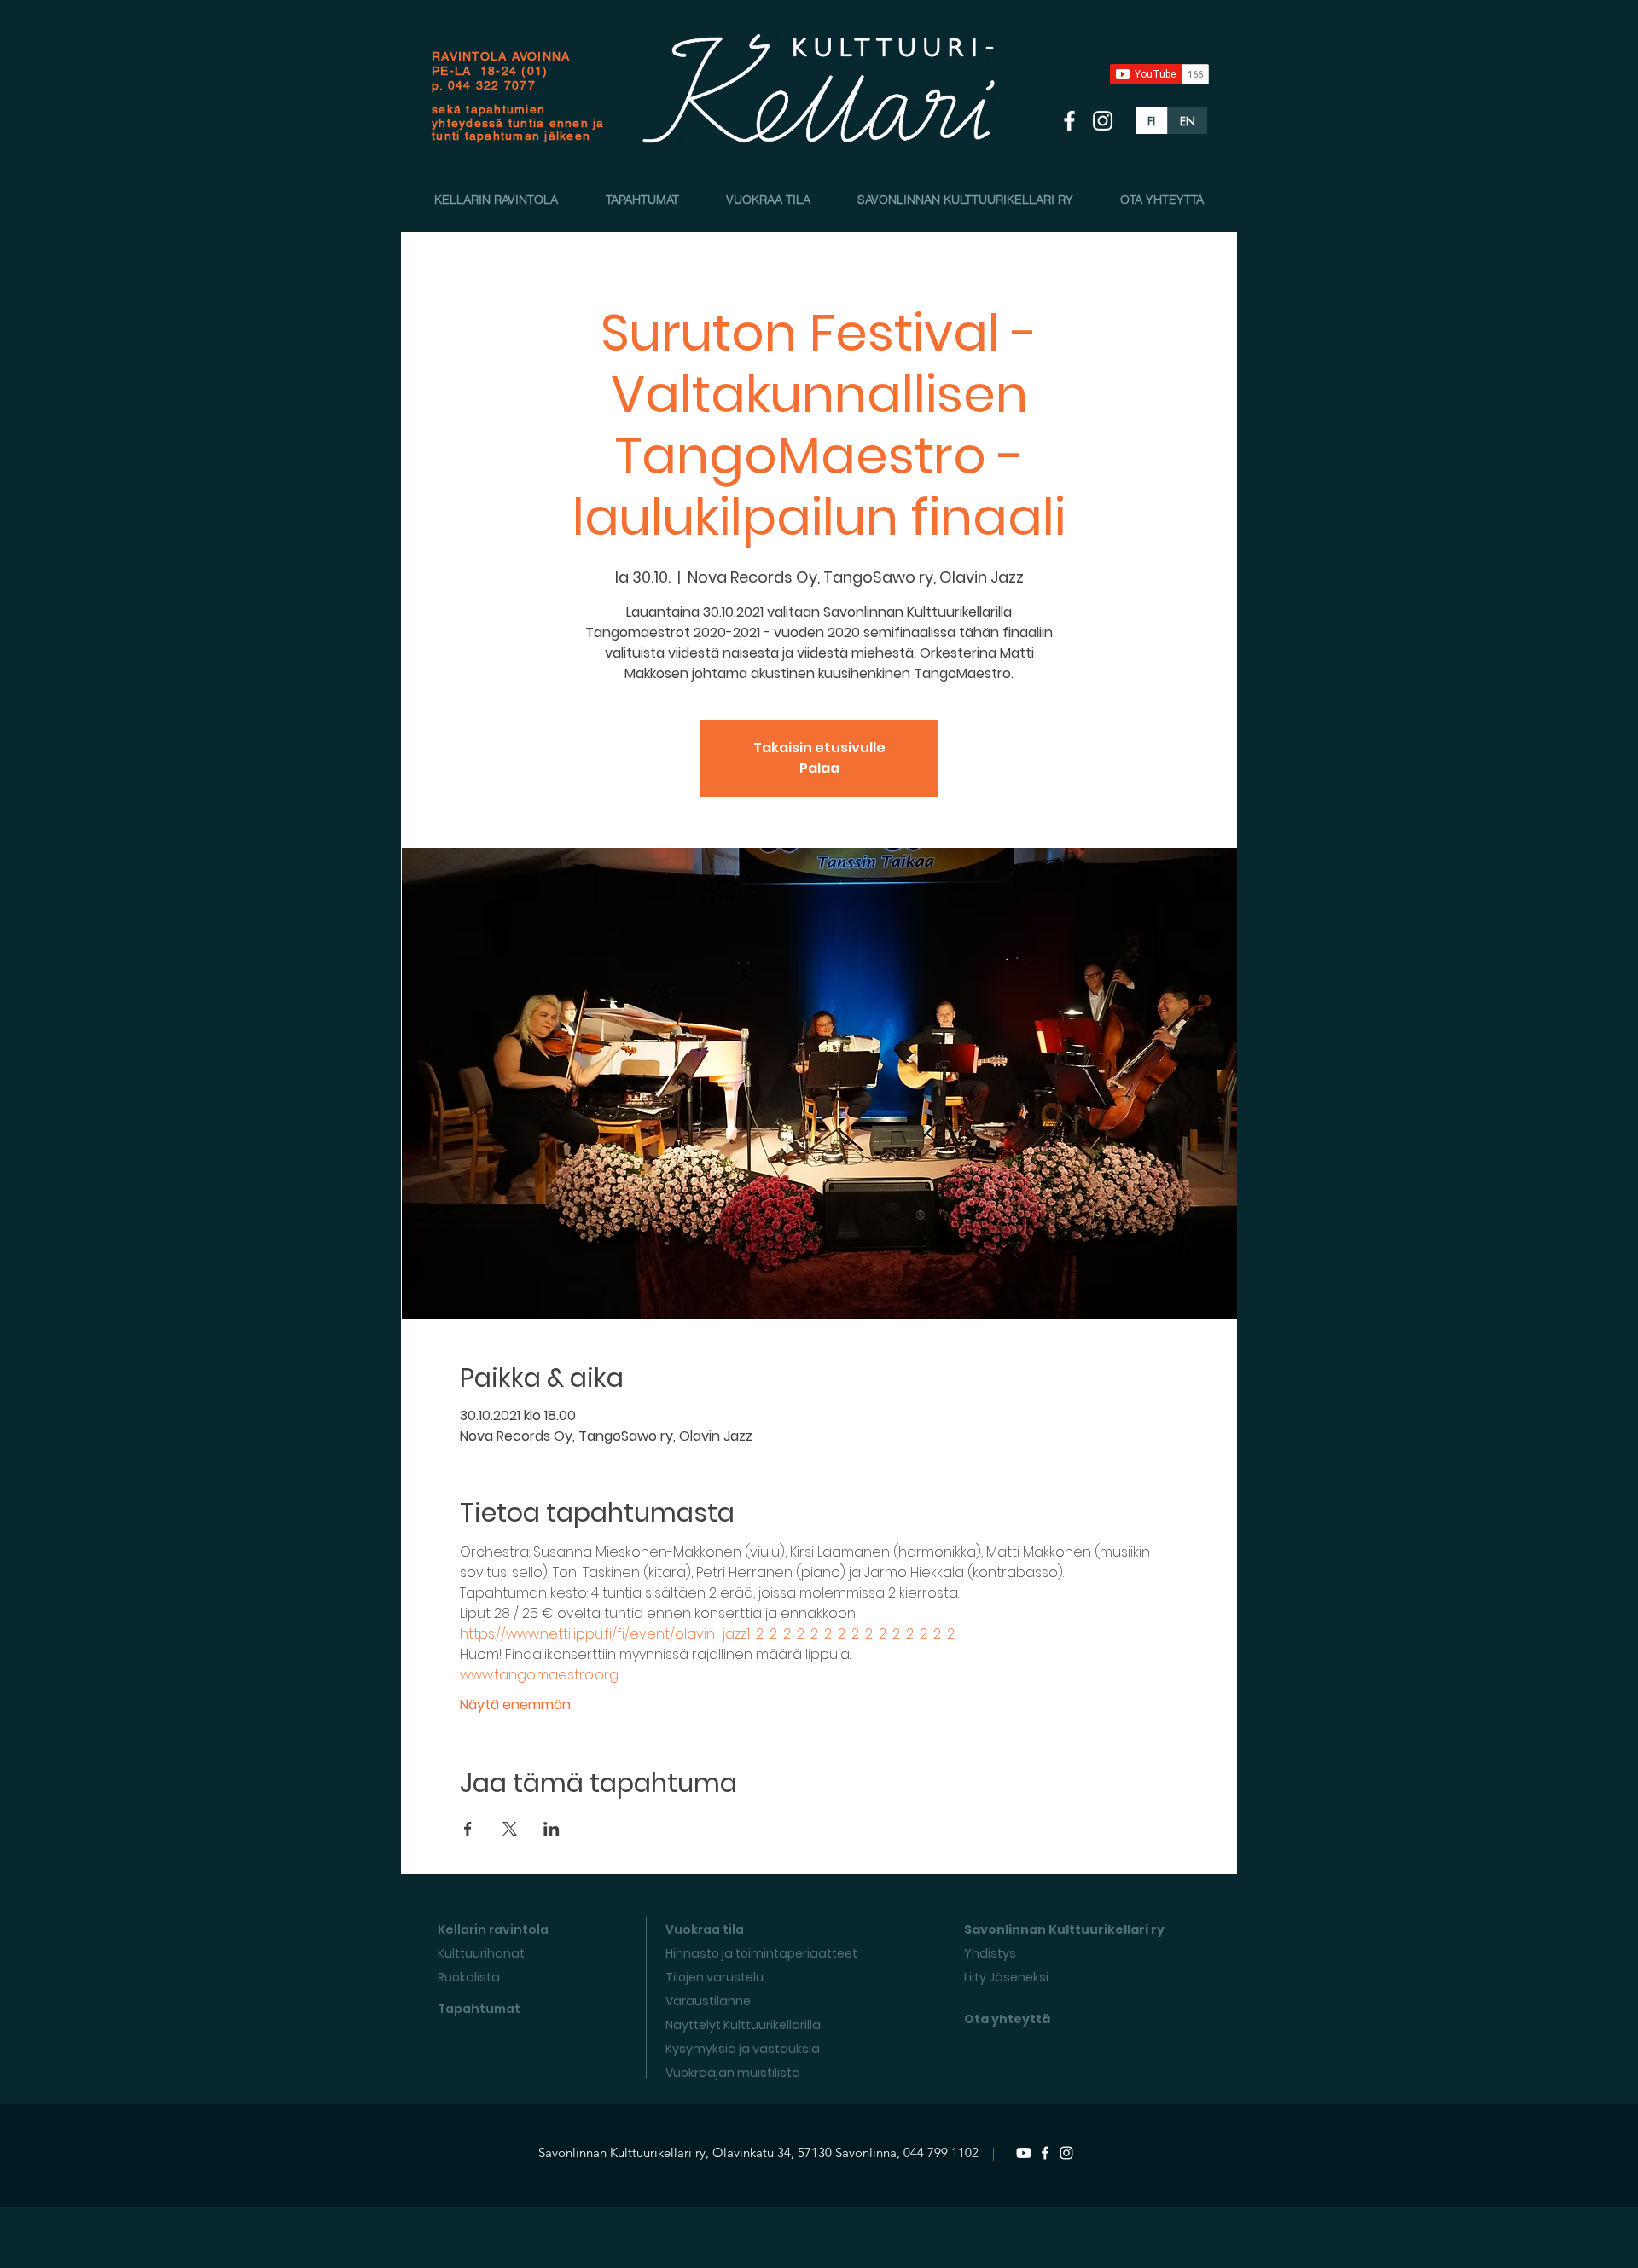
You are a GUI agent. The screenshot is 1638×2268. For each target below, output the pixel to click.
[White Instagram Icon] (1103, 121)
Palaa (819, 768)
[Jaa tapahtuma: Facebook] (468, 1829)
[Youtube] (1024, 2153)
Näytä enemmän (515, 1705)
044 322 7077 (492, 85)
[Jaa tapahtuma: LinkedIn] (552, 1829)
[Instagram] (1066, 2153)
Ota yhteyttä (1007, 2019)
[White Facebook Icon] (1069, 121)
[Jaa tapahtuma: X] (510, 1829)
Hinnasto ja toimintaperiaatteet (761, 1953)
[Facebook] (1045, 2153)
